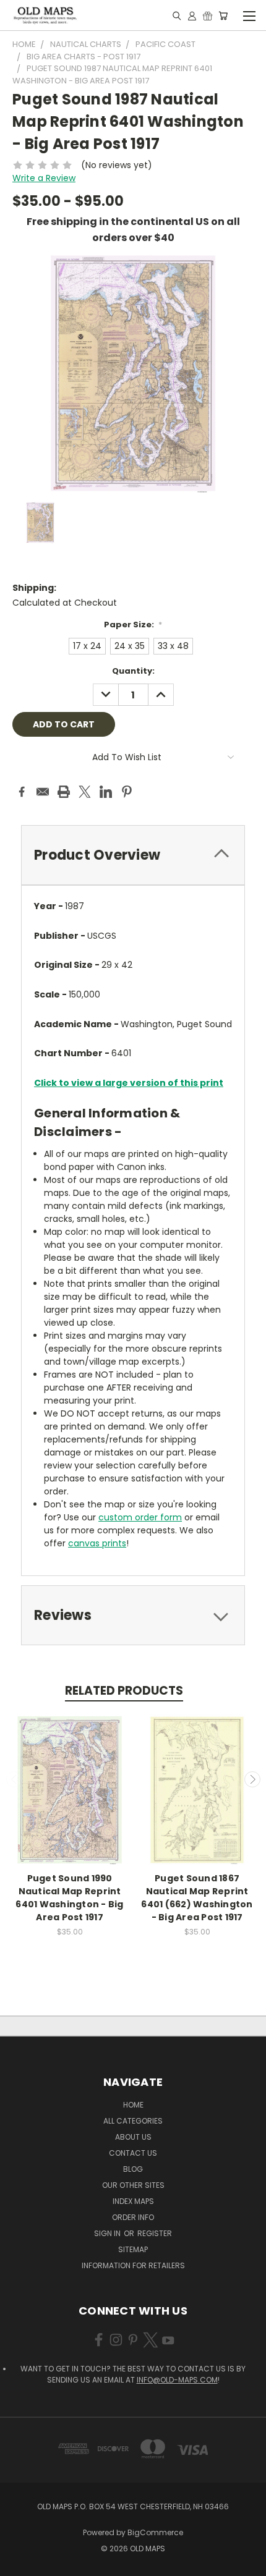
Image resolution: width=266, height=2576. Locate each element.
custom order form (140, 1517)
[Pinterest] (127, 792)
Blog (133, 2169)
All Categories (133, 2121)
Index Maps (133, 2201)
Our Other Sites (133, 2185)
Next (252, 1779)
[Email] (43, 792)
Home (133, 2105)
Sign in (108, 2233)
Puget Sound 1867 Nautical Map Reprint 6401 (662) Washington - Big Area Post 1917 (197, 1898)
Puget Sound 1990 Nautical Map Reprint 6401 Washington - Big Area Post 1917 (69, 1898)
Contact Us (133, 2153)
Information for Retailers (133, 2265)
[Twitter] (85, 792)
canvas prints (97, 1543)
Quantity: (133, 671)
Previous (14, 1779)
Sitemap (133, 2249)
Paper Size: (133, 625)
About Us (133, 2137)
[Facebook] (22, 792)
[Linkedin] (106, 792)
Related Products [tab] (124, 1691)
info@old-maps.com (177, 2380)
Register (155, 2233)
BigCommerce (155, 2532)
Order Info (133, 2217)
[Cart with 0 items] (223, 15)
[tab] (133, 855)
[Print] (64, 792)
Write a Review (44, 178)
